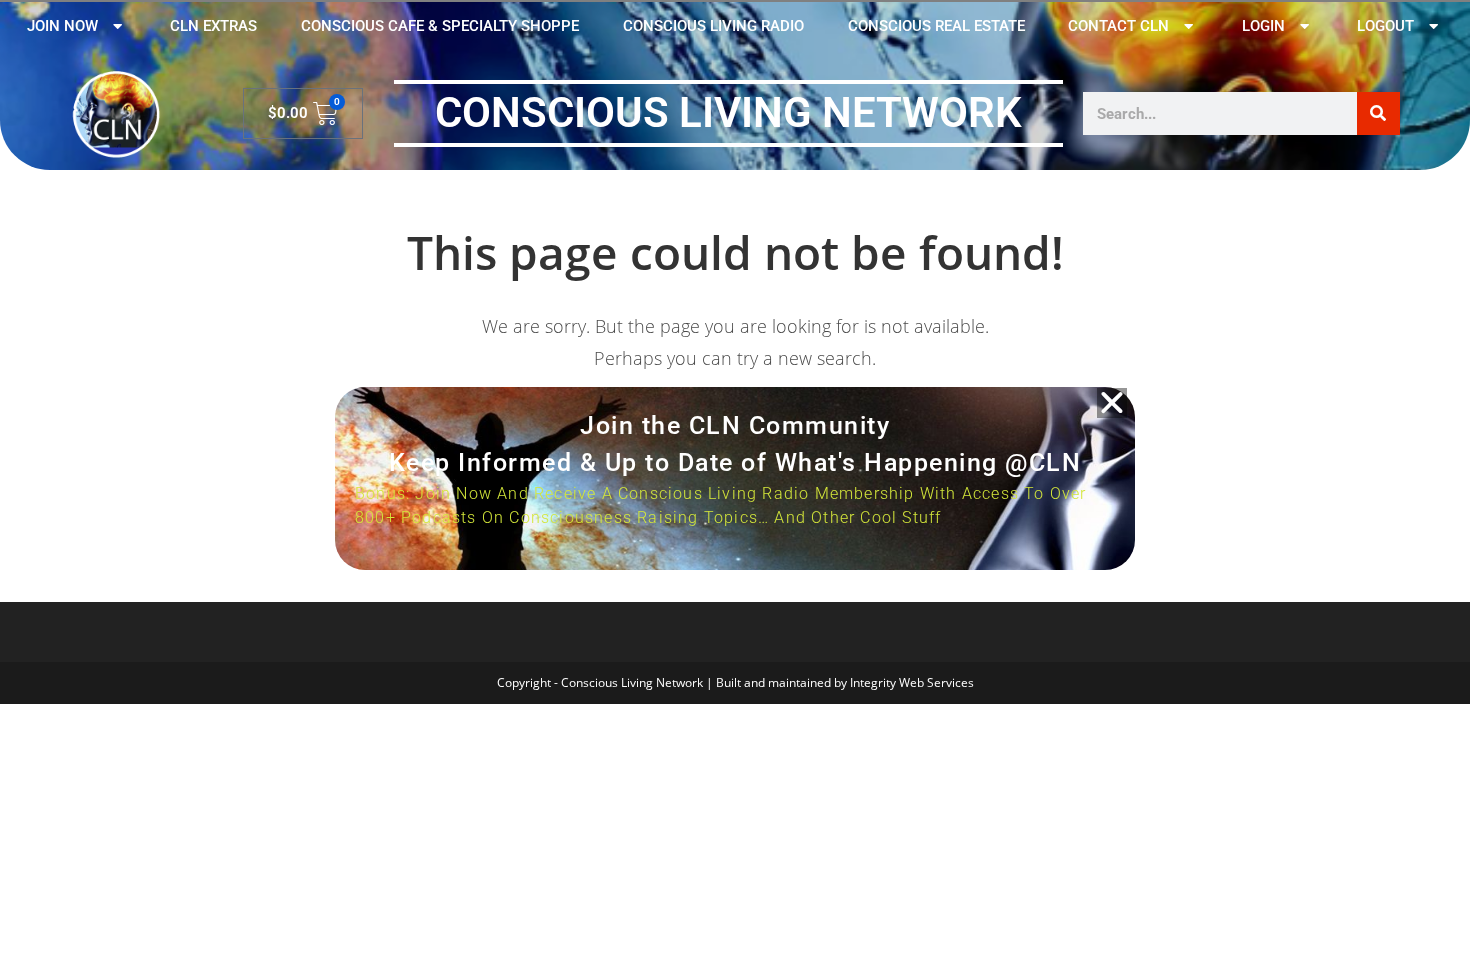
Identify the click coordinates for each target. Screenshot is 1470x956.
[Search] (1378, 113)
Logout (1385, 26)
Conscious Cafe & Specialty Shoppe (440, 26)
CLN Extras (213, 26)
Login (1263, 26)
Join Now (62, 26)
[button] (1112, 403)
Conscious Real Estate (936, 26)
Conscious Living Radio (713, 26)
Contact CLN (1118, 26)
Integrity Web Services (912, 682)
